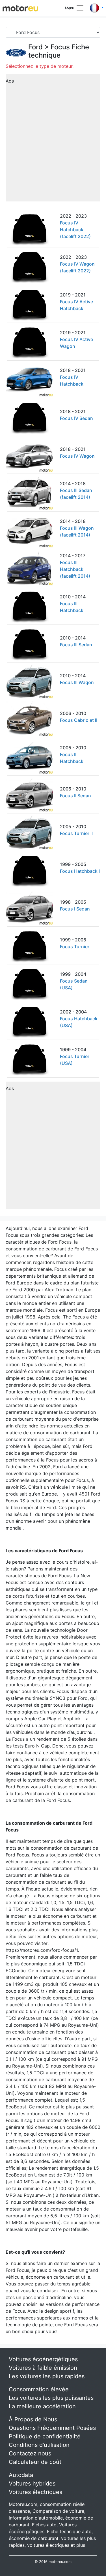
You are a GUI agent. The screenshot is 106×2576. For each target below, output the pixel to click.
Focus (60, 47)
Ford (35, 47)
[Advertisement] (53, 140)
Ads (10, 81)
